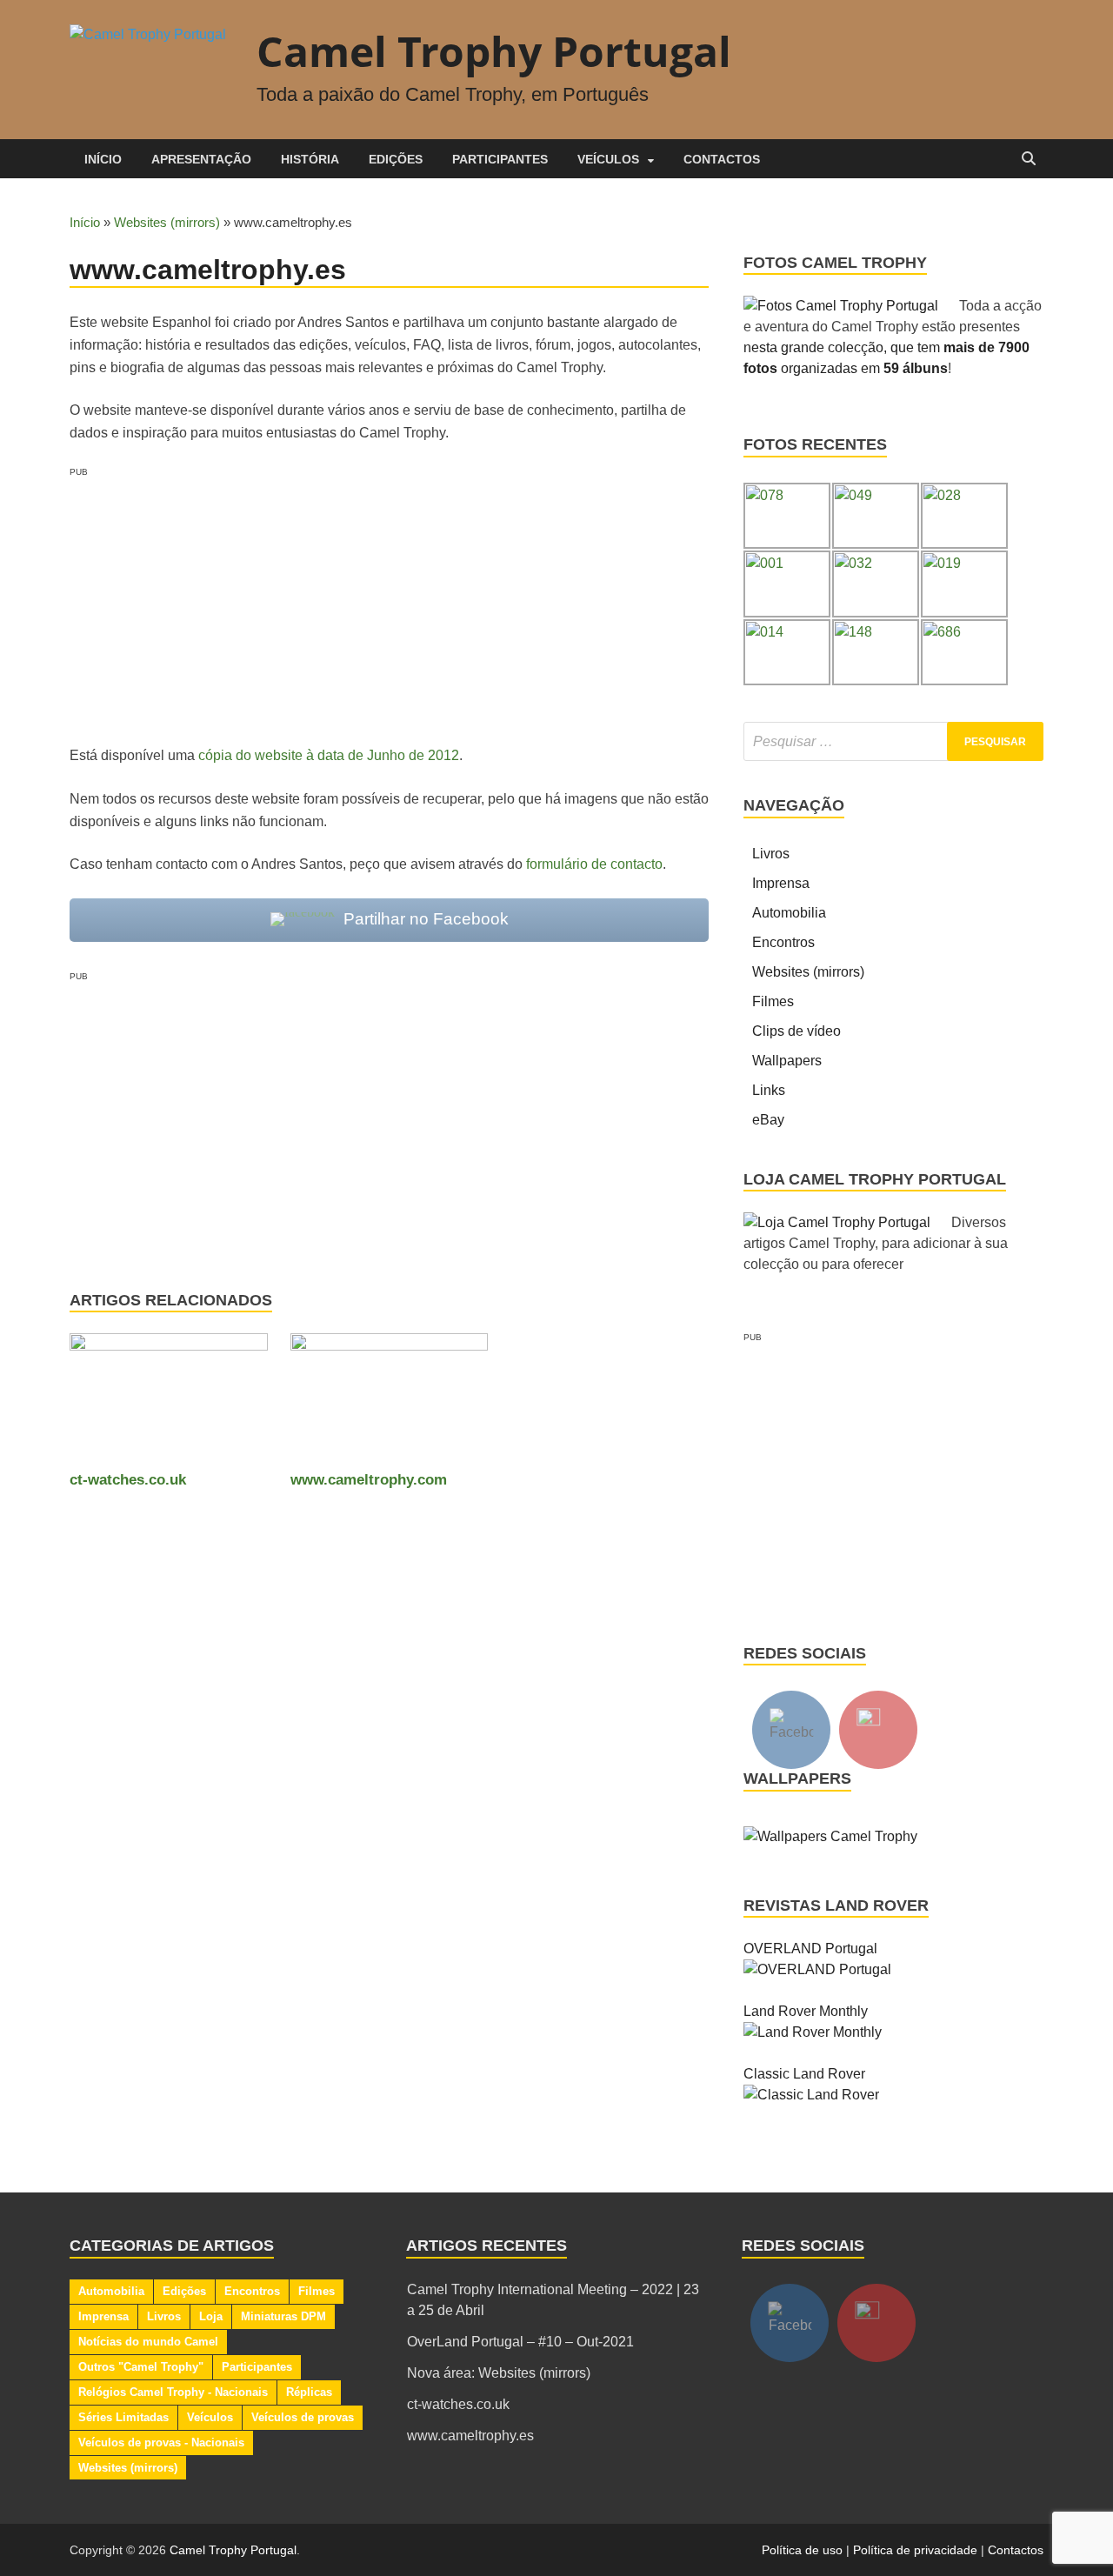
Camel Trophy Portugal (494, 51)
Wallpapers (787, 1061)
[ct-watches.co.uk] (169, 1401)
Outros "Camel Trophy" (141, 2367)
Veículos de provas (303, 2417)
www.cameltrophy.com (369, 1480)
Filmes (773, 1001)
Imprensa (781, 883)
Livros (771, 854)
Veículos (608, 159)
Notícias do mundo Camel (148, 2342)
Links (769, 1090)
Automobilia (789, 913)
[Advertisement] (389, 601)
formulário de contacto (594, 864)
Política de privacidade (915, 2550)
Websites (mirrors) (167, 222)
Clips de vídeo (796, 1031)
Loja (211, 2316)
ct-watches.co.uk (128, 1480)
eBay (768, 1120)
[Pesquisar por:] (893, 741)
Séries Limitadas (123, 2417)
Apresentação (201, 159)
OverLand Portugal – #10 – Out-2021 (520, 2342)
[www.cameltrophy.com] (390, 1401)
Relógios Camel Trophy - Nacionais (173, 2392)
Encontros (783, 942)
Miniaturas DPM (283, 2316)
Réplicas (309, 2392)
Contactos (722, 159)
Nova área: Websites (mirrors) (499, 2373)
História (310, 159)
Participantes (500, 159)
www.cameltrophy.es (470, 2436)
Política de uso (802, 2550)
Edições (396, 159)
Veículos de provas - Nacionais (161, 2443)
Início (103, 159)
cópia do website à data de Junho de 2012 (329, 755)
